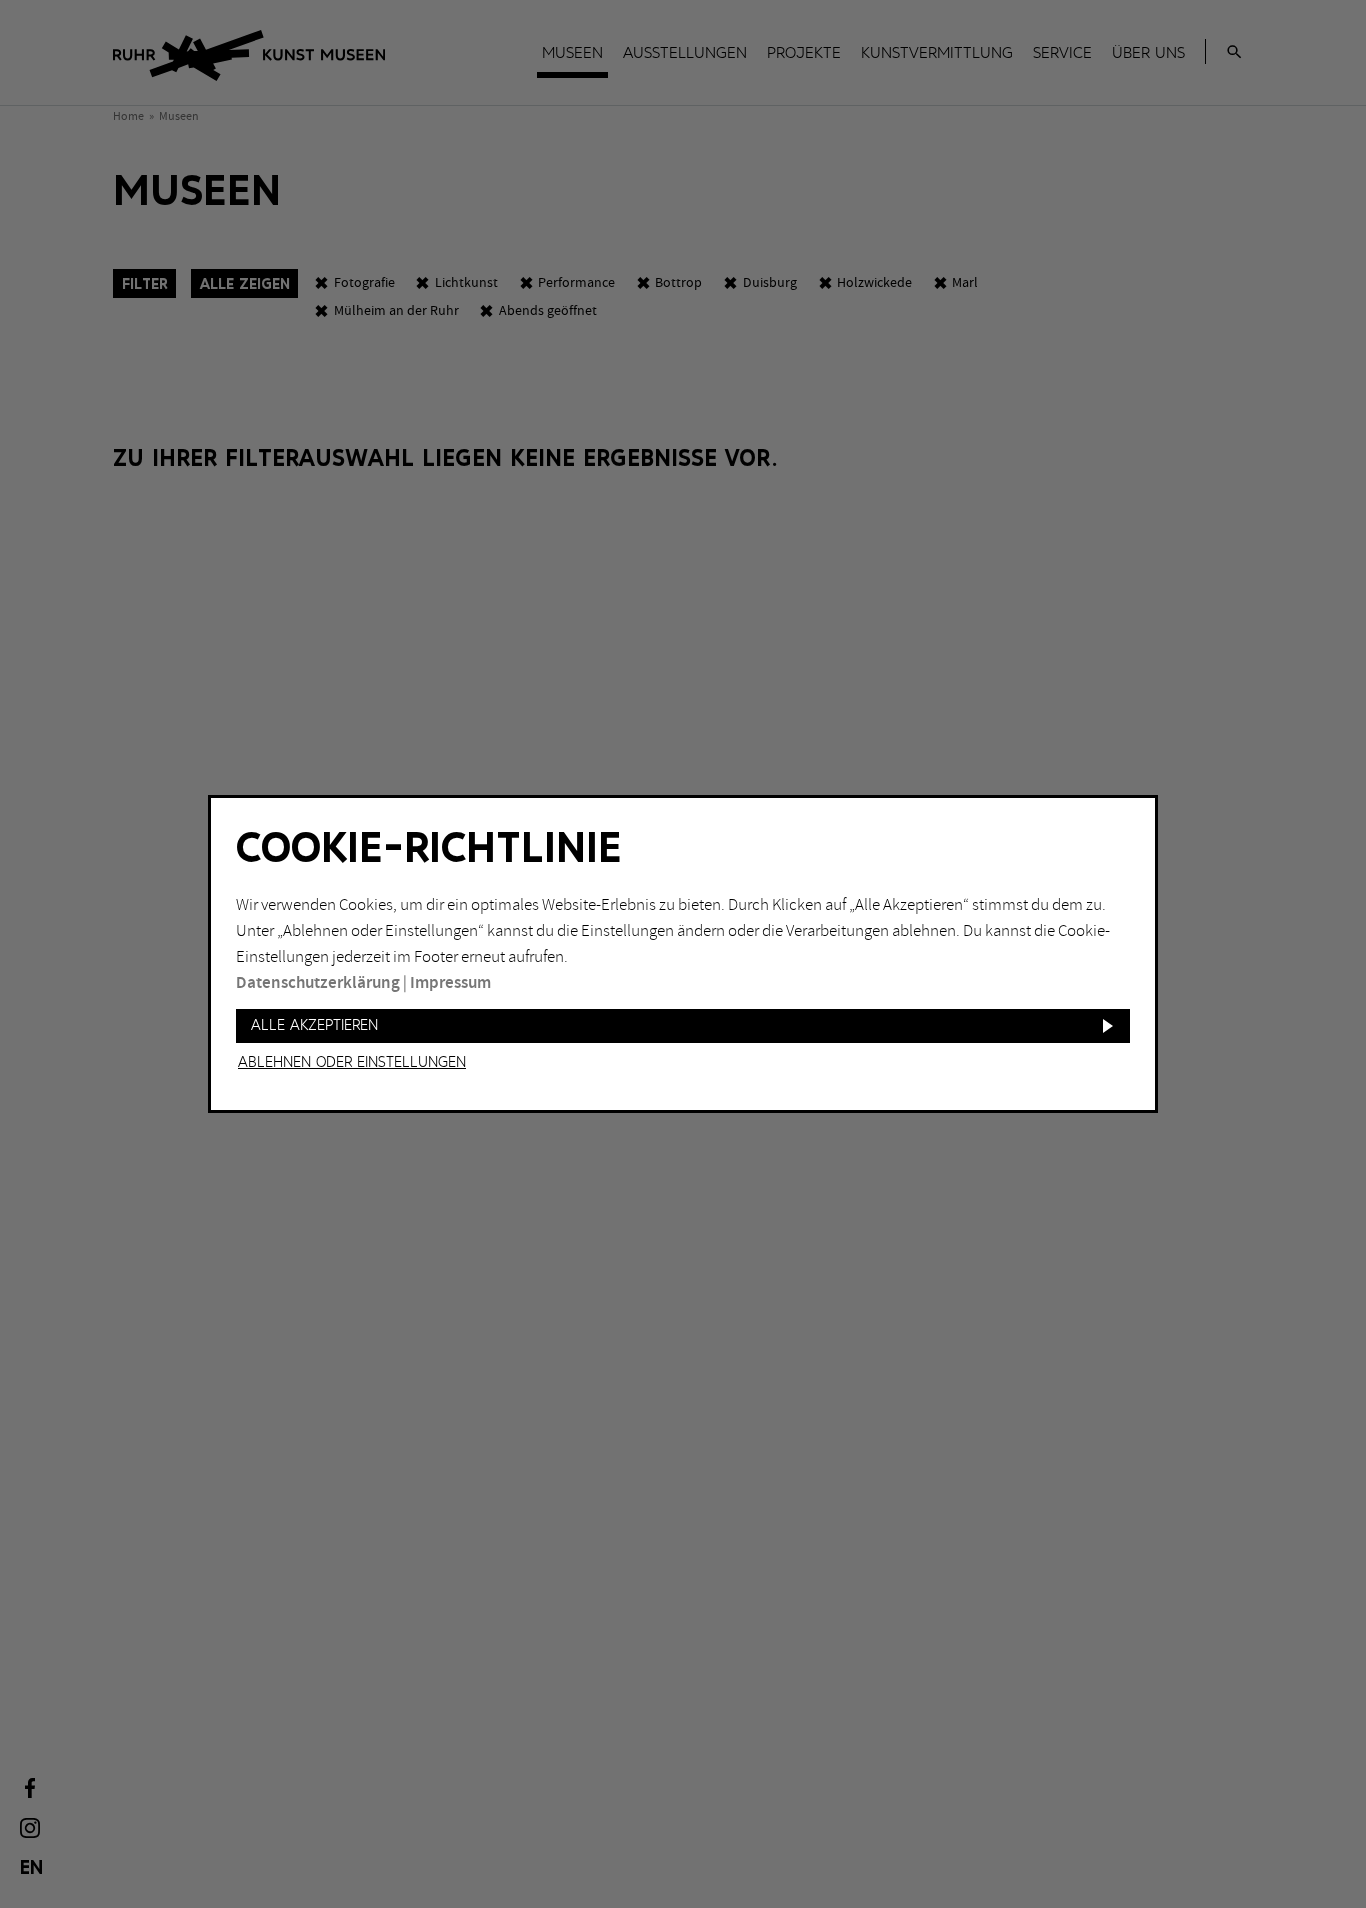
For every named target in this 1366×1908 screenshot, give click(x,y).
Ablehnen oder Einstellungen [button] (352, 1063)
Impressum (450, 983)
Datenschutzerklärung (318, 983)
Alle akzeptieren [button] (314, 1025)
